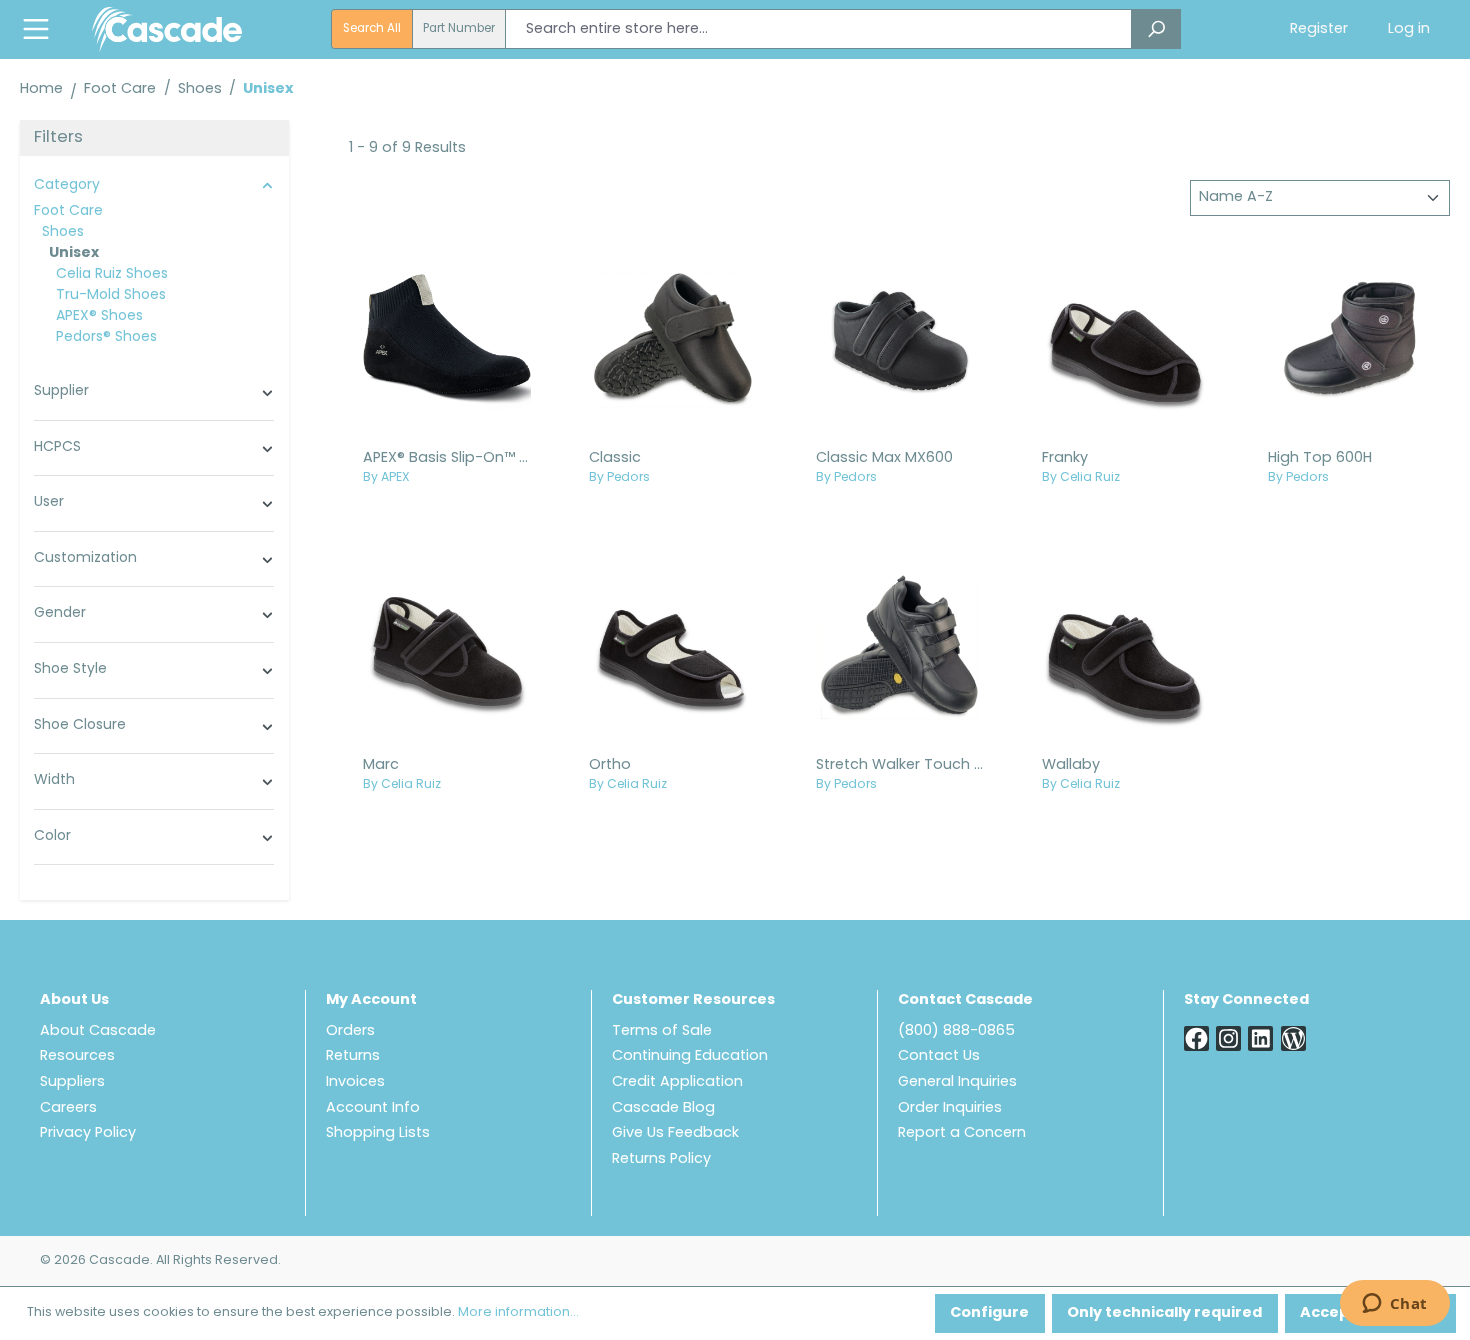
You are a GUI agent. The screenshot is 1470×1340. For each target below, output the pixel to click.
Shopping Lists (378, 1133)
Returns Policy (661, 1159)
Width (54, 780)
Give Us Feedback (675, 1133)
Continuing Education (690, 1056)
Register (1319, 29)
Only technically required (1164, 1313)
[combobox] (818, 29)
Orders (350, 1031)
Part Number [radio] (459, 29)
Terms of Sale (662, 1031)
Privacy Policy (88, 1133)
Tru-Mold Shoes (111, 295)
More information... (518, 1313)
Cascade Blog (663, 1108)
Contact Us (939, 1056)
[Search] (1156, 29)
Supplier (61, 391)
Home (41, 89)
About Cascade (98, 1031)
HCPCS (57, 447)
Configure (989, 1313)
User (49, 502)
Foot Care (68, 211)
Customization (85, 558)
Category (67, 185)
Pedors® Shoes (106, 337)
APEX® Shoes (99, 316)
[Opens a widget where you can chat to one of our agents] (1394, 1305)
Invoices (355, 1082)
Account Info (373, 1108)
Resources (77, 1056)
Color (52, 836)
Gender (60, 613)
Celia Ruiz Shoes (112, 274)
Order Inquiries (950, 1108)
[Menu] (36, 29)
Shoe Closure (80, 725)
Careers (68, 1108)
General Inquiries (957, 1082)
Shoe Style (70, 669)
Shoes (63, 232)
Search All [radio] (372, 29)
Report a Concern (962, 1133)
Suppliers (72, 1082)
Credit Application (677, 1082)
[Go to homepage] (167, 29)
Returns (353, 1056)
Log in (1409, 29)
